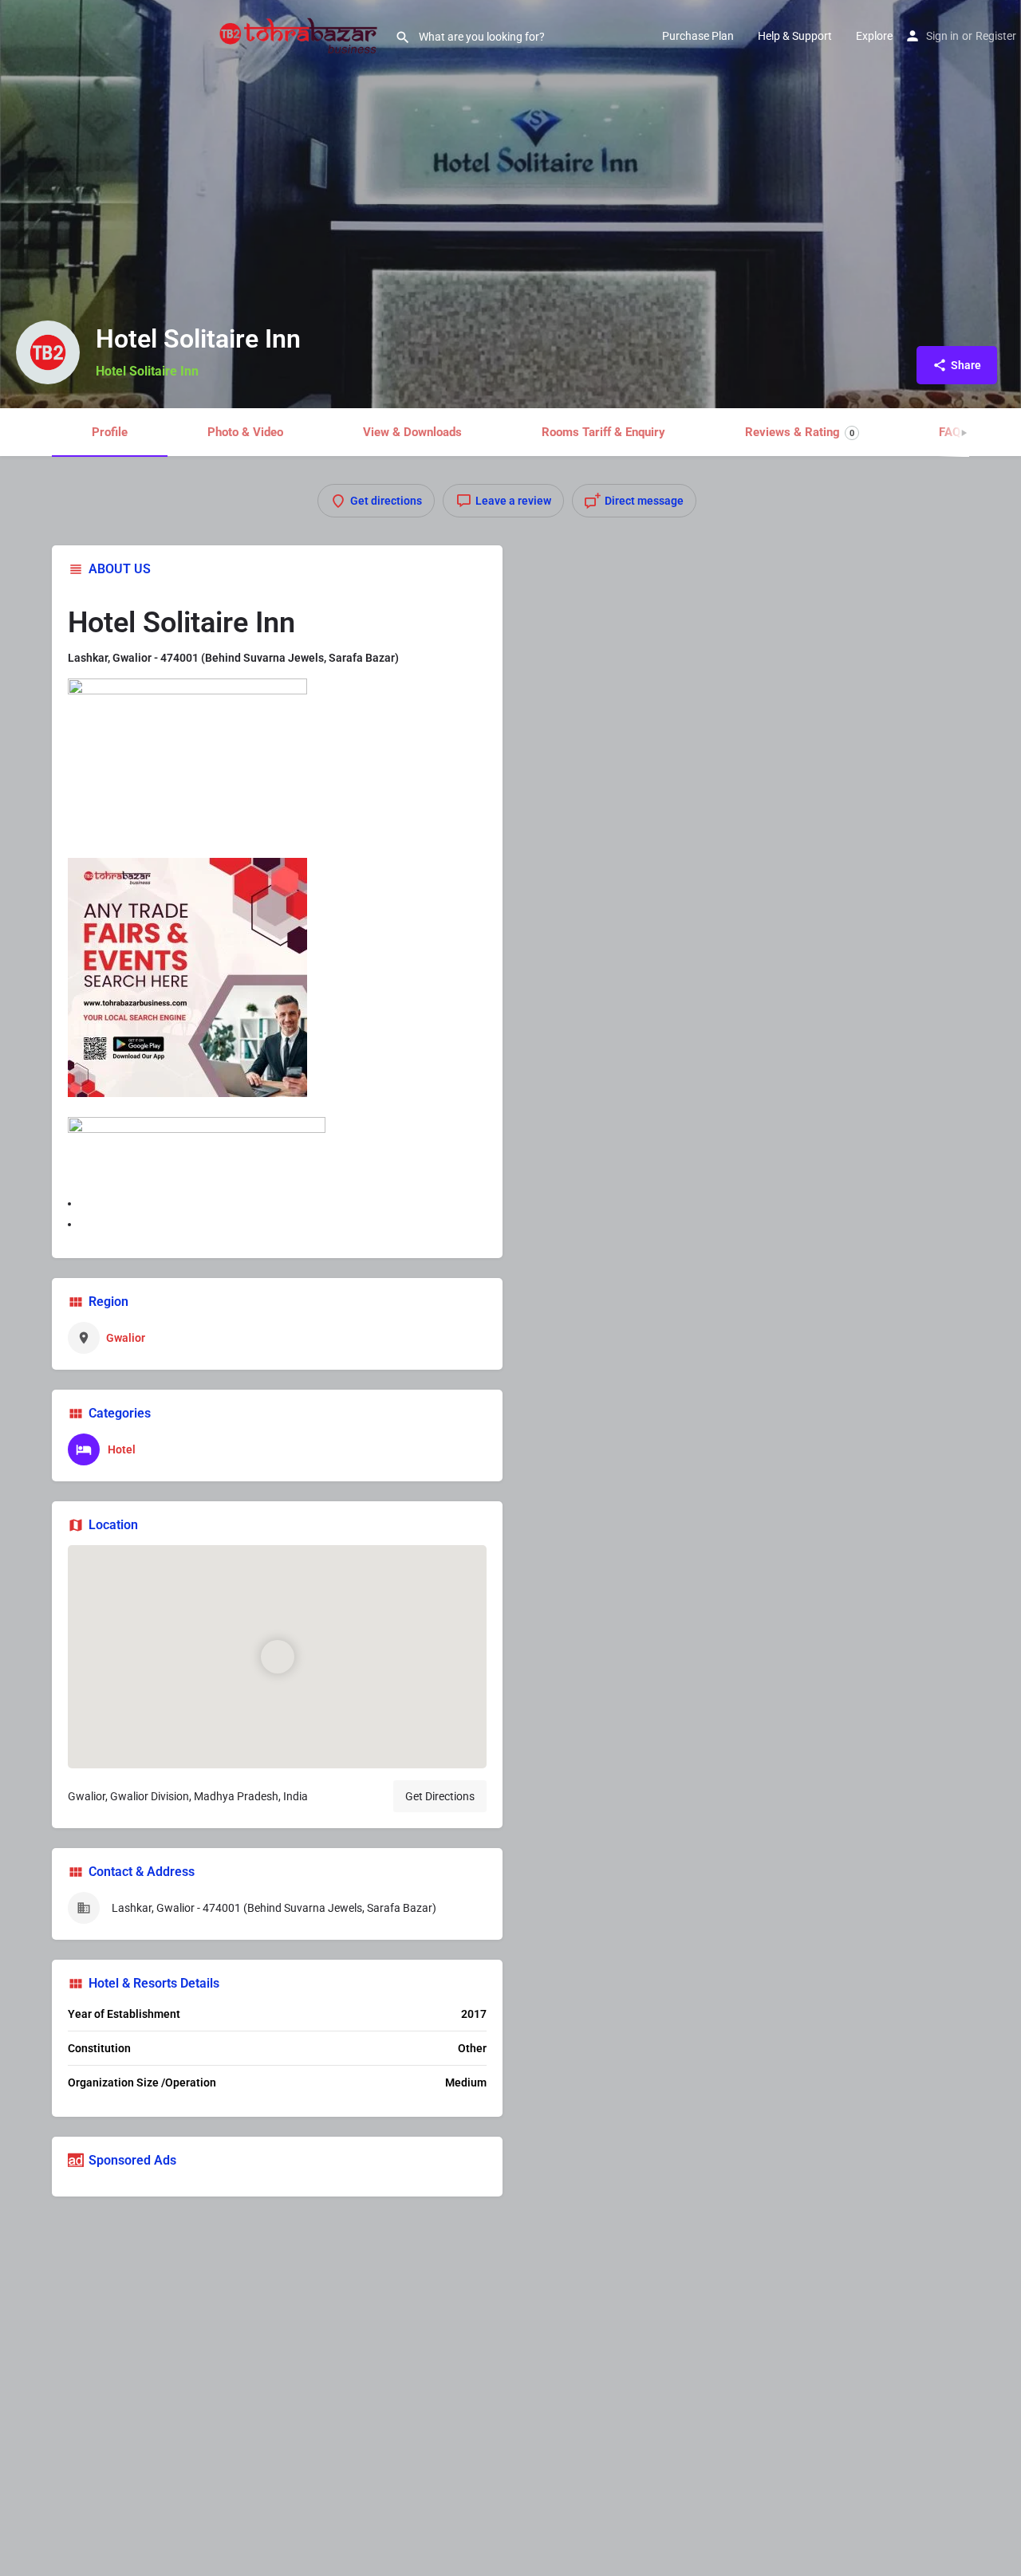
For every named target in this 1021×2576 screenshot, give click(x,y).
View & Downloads (412, 432)
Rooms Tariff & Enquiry (603, 432)
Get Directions (440, 1796)
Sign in (942, 36)
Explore (874, 36)
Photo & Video (245, 432)
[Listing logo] (48, 352)
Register (996, 36)
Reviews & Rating (800, 432)
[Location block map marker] (277, 1657)
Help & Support (795, 36)
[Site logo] (301, 34)
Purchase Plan (698, 36)
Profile (110, 432)
